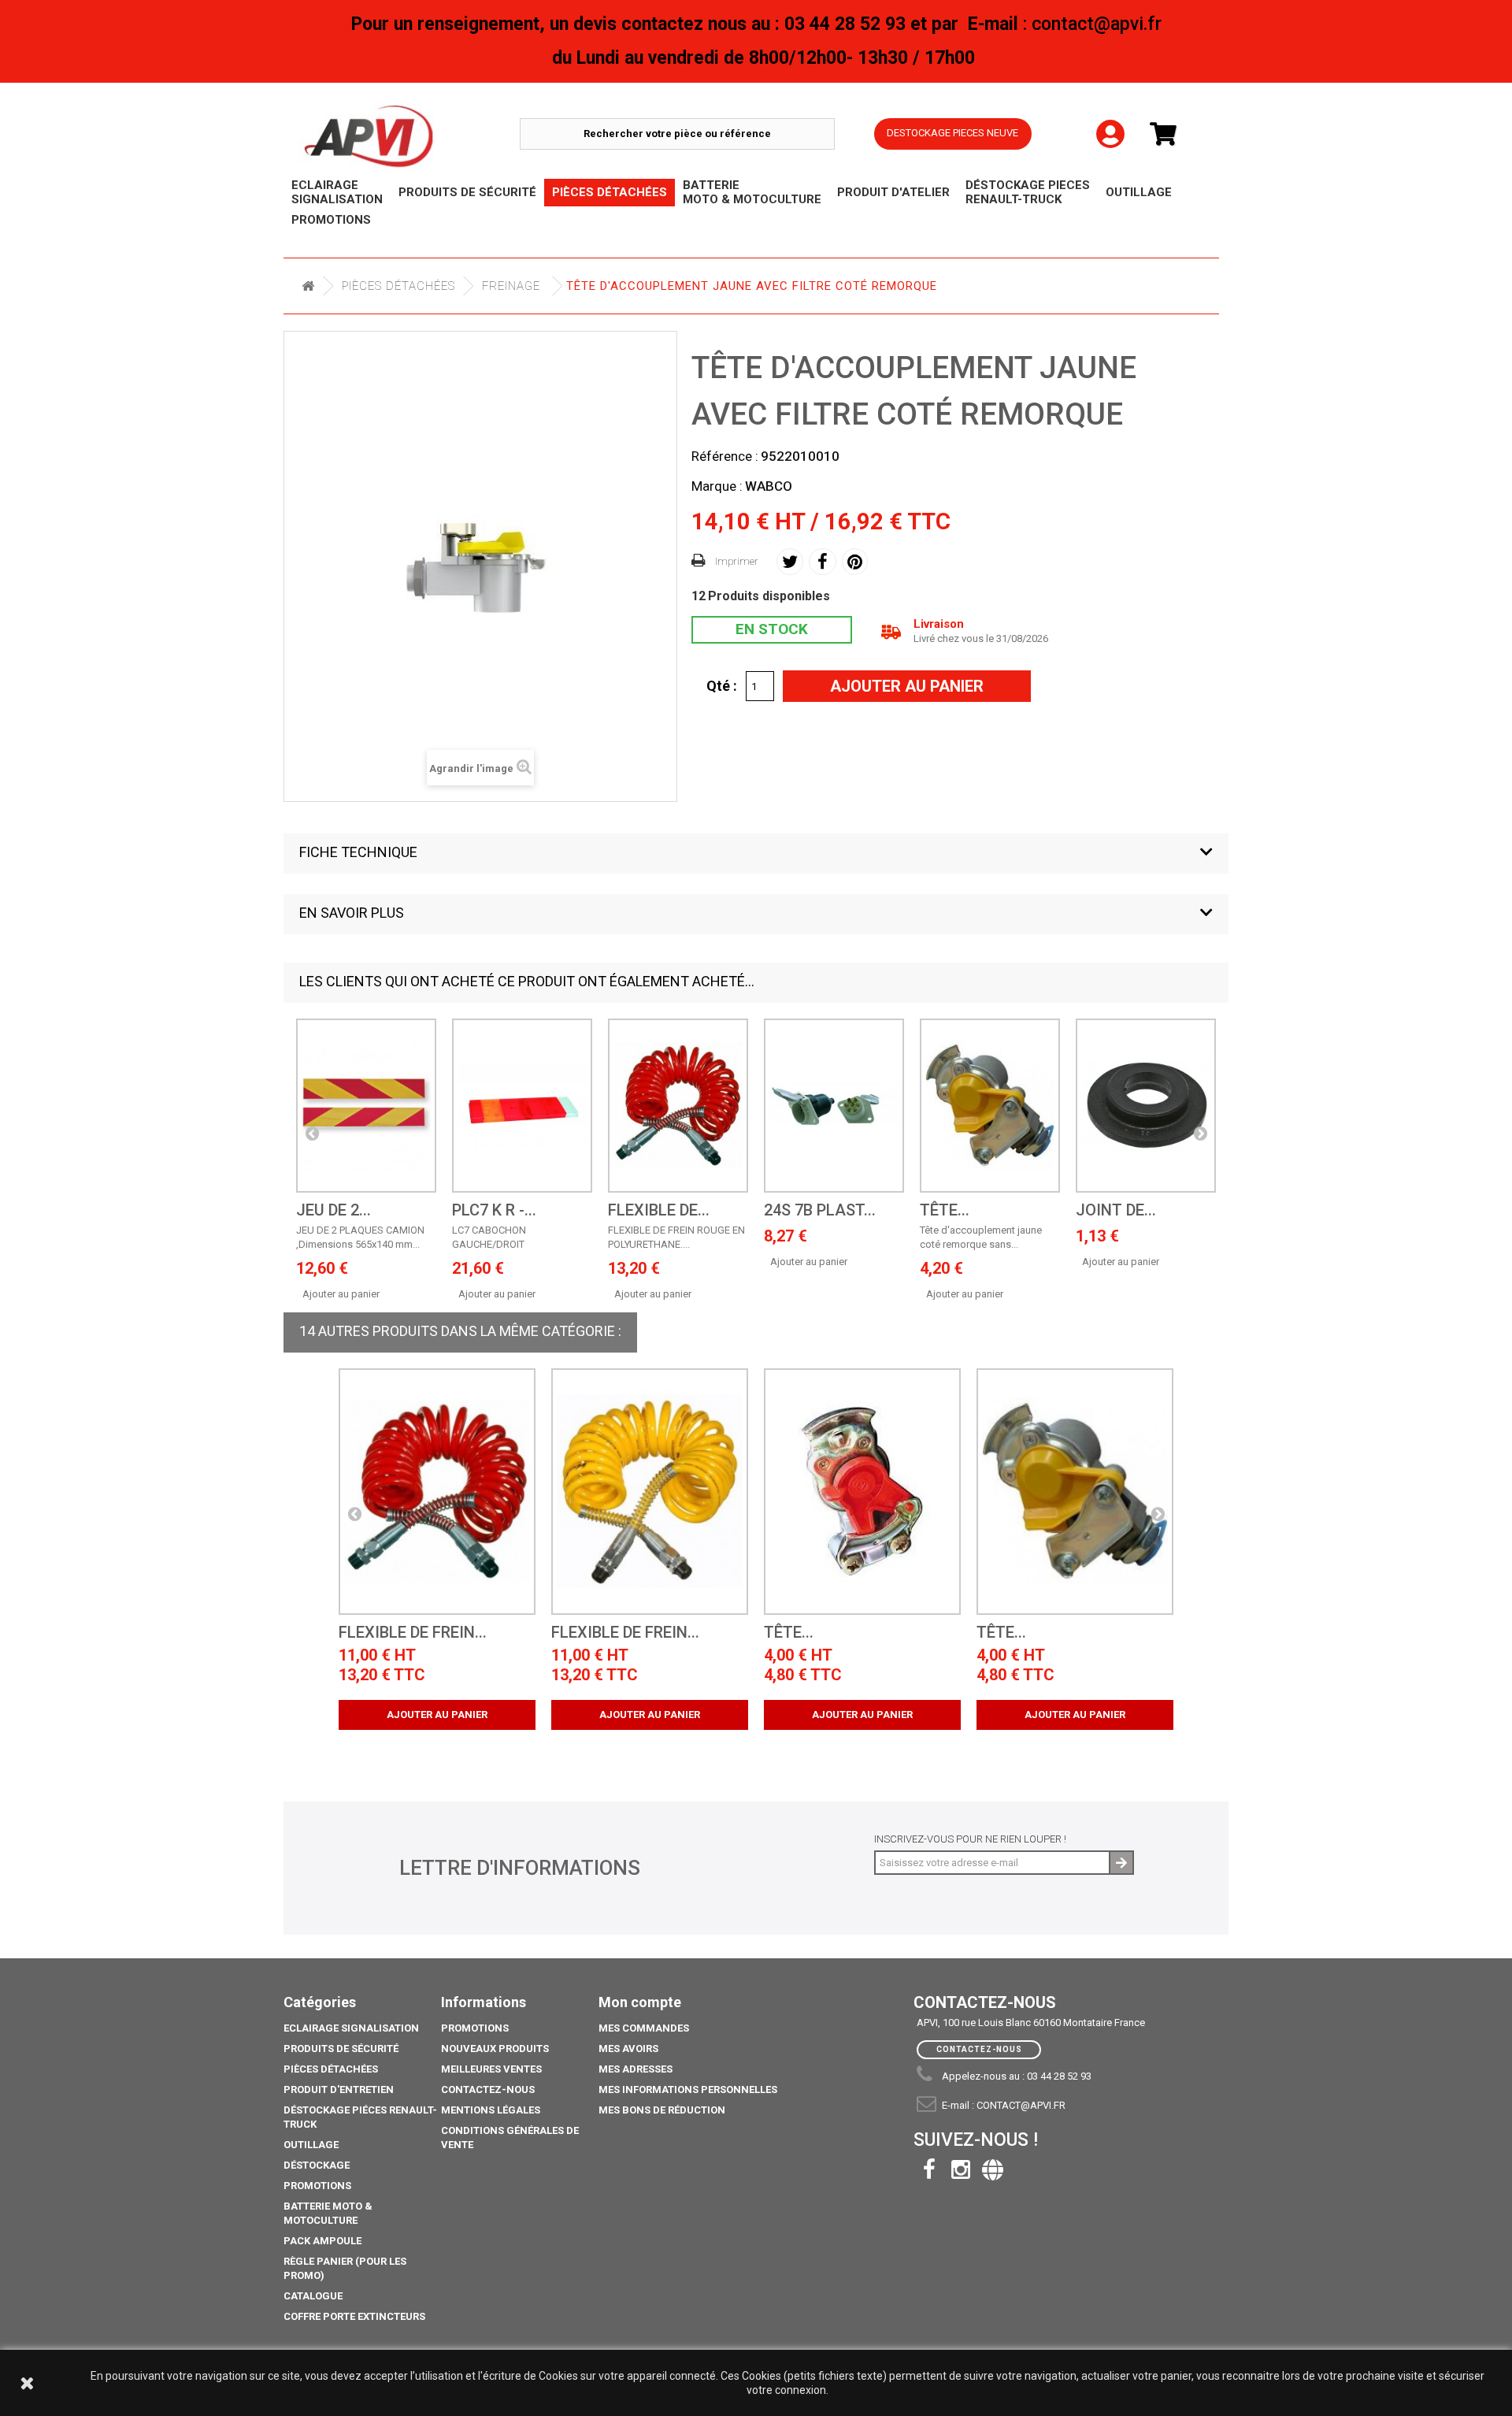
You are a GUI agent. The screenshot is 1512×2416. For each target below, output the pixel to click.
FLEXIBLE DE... (659, 1210)
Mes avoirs (628, 2049)
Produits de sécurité (341, 2049)
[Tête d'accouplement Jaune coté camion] (1075, 1492)
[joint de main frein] (1146, 1106)
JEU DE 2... (334, 1210)
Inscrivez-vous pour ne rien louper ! (970, 1839)
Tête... (945, 1210)
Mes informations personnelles (688, 2089)
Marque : (717, 486)
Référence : (725, 456)
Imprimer (737, 561)
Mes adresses (636, 2069)
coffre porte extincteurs (354, 2316)
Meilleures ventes (491, 2069)
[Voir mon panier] (1169, 134)
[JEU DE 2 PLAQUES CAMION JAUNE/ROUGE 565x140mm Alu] (366, 1106)
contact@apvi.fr (1021, 2105)
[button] (756, 854)
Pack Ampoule (322, 2241)
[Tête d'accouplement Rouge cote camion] (862, 1492)
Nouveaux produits (495, 2049)
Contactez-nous (488, 2089)
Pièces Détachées (398, 286)
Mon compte (640, 2002)
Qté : (722, 685)
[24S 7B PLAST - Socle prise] (834, 1106)
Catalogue (313, 2296)
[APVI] (409, 137)
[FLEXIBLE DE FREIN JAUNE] (650, 1492)
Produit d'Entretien (339, 2089)
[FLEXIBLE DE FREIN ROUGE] (678, 1106)
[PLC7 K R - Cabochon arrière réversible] (522, 1106)
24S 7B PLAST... (820, 1210)
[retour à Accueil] (308, 286)
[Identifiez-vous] (1110, 121)
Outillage (311, 2145)
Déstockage (317, 2165)
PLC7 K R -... (494, 1210)
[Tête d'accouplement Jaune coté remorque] (990, 1106)
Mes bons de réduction (662, 2110)
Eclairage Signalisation (351, 2028)
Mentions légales (491, 2110)
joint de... (1116, 1210)
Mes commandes (644, 2028)
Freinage (511, 286)
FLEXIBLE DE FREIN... (413, 1633)
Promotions (317, 2186)
